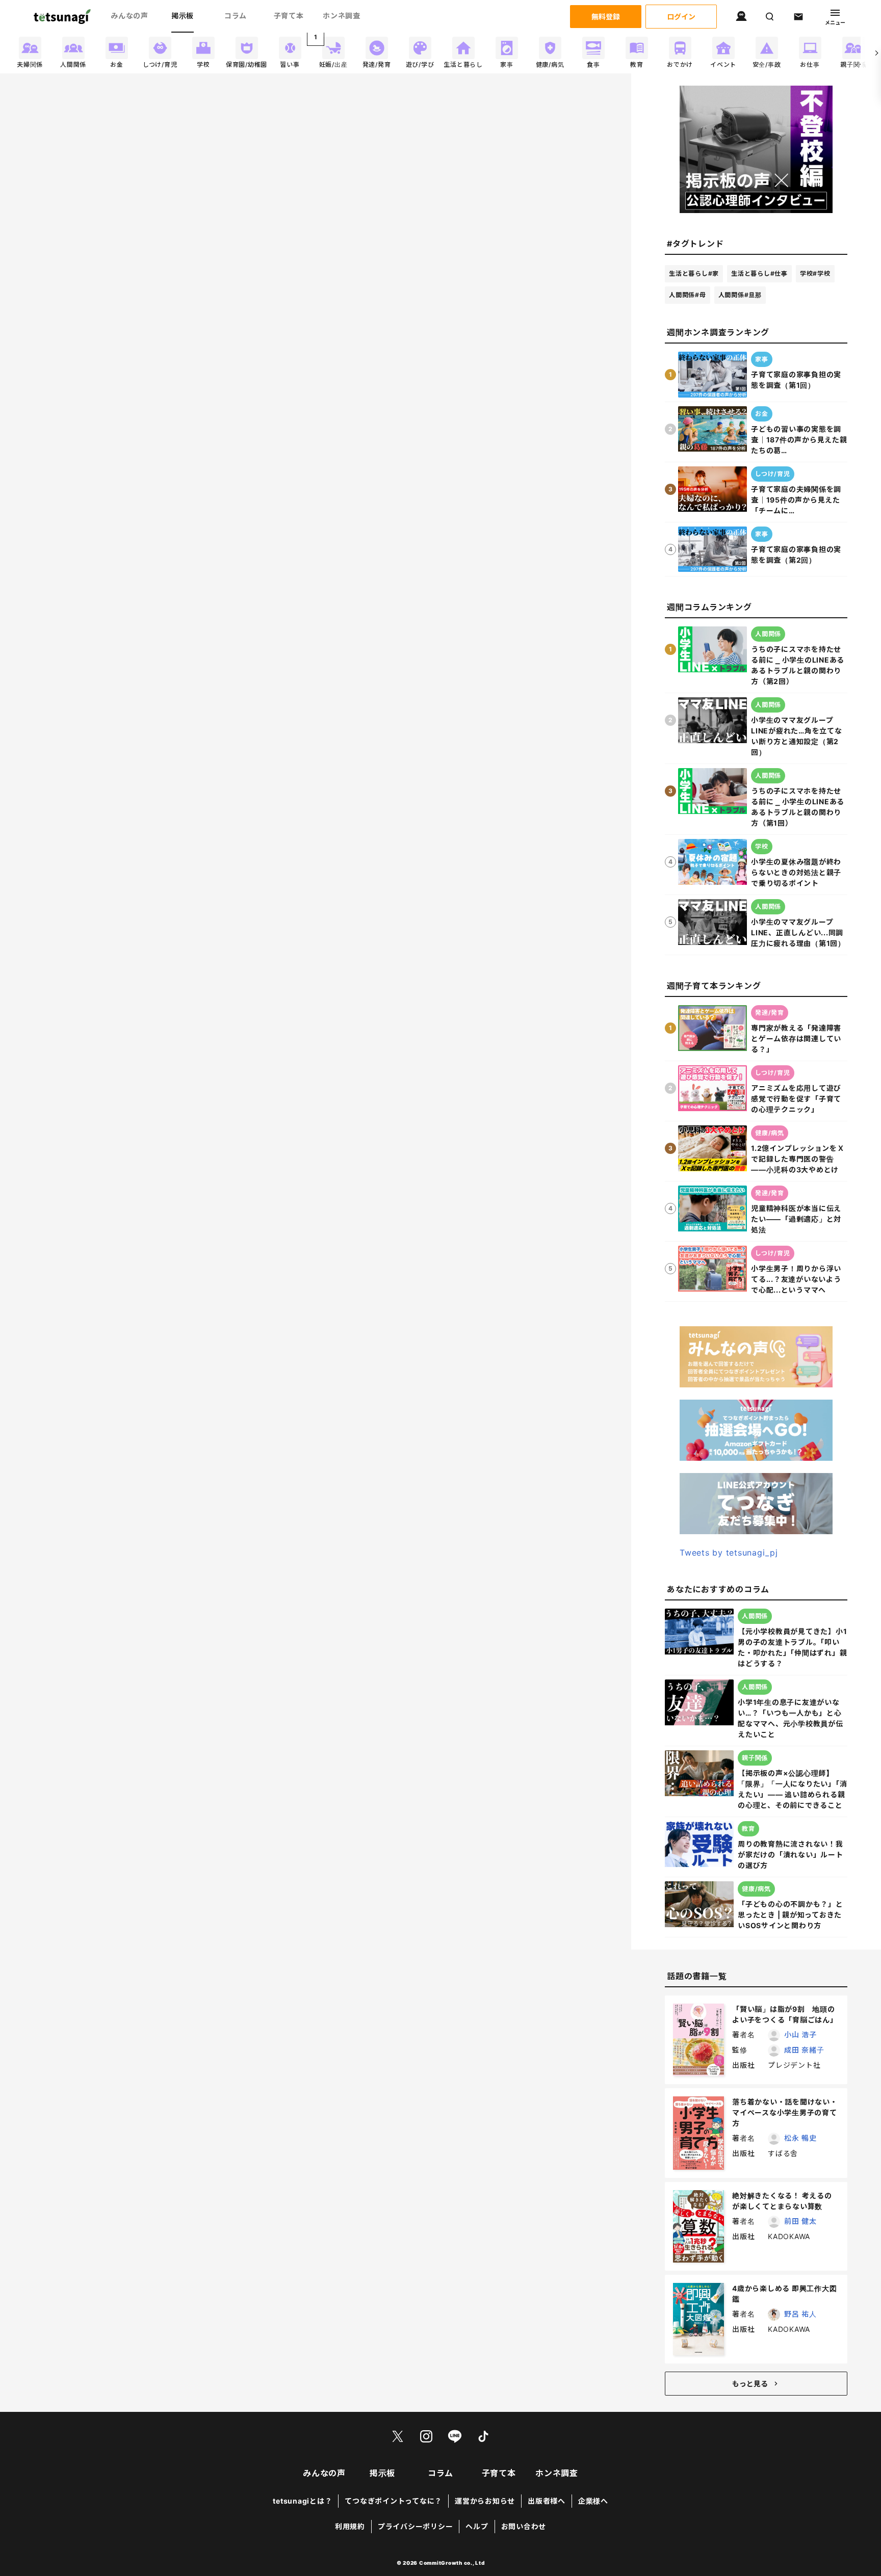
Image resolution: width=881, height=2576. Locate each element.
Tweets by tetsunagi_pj (729, 1553)
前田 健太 (800, 2221)
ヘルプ (477, 2526)
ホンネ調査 (342, 16)
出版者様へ (547, 2501)
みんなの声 (129, 16)
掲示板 (183, 16)
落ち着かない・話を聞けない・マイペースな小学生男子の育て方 (785, 2112)
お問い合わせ (524, 2526)
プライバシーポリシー (416, 2526)
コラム (236, 16)
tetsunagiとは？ (302, 2501)
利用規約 (350, 2526)
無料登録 (606, 17)
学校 (815, 273)
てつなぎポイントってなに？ (393, 2501)
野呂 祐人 (800, 2314)
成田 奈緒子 (804, 2050)
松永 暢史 (800, 2138)
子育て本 (289, 16)
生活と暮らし (694, 273)
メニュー (835, 22)
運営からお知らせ (485, 2501)
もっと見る (750, 2384)
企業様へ (593, 2501)
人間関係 (688, 295)
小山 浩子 (800, 2034)
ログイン (681, 17)
